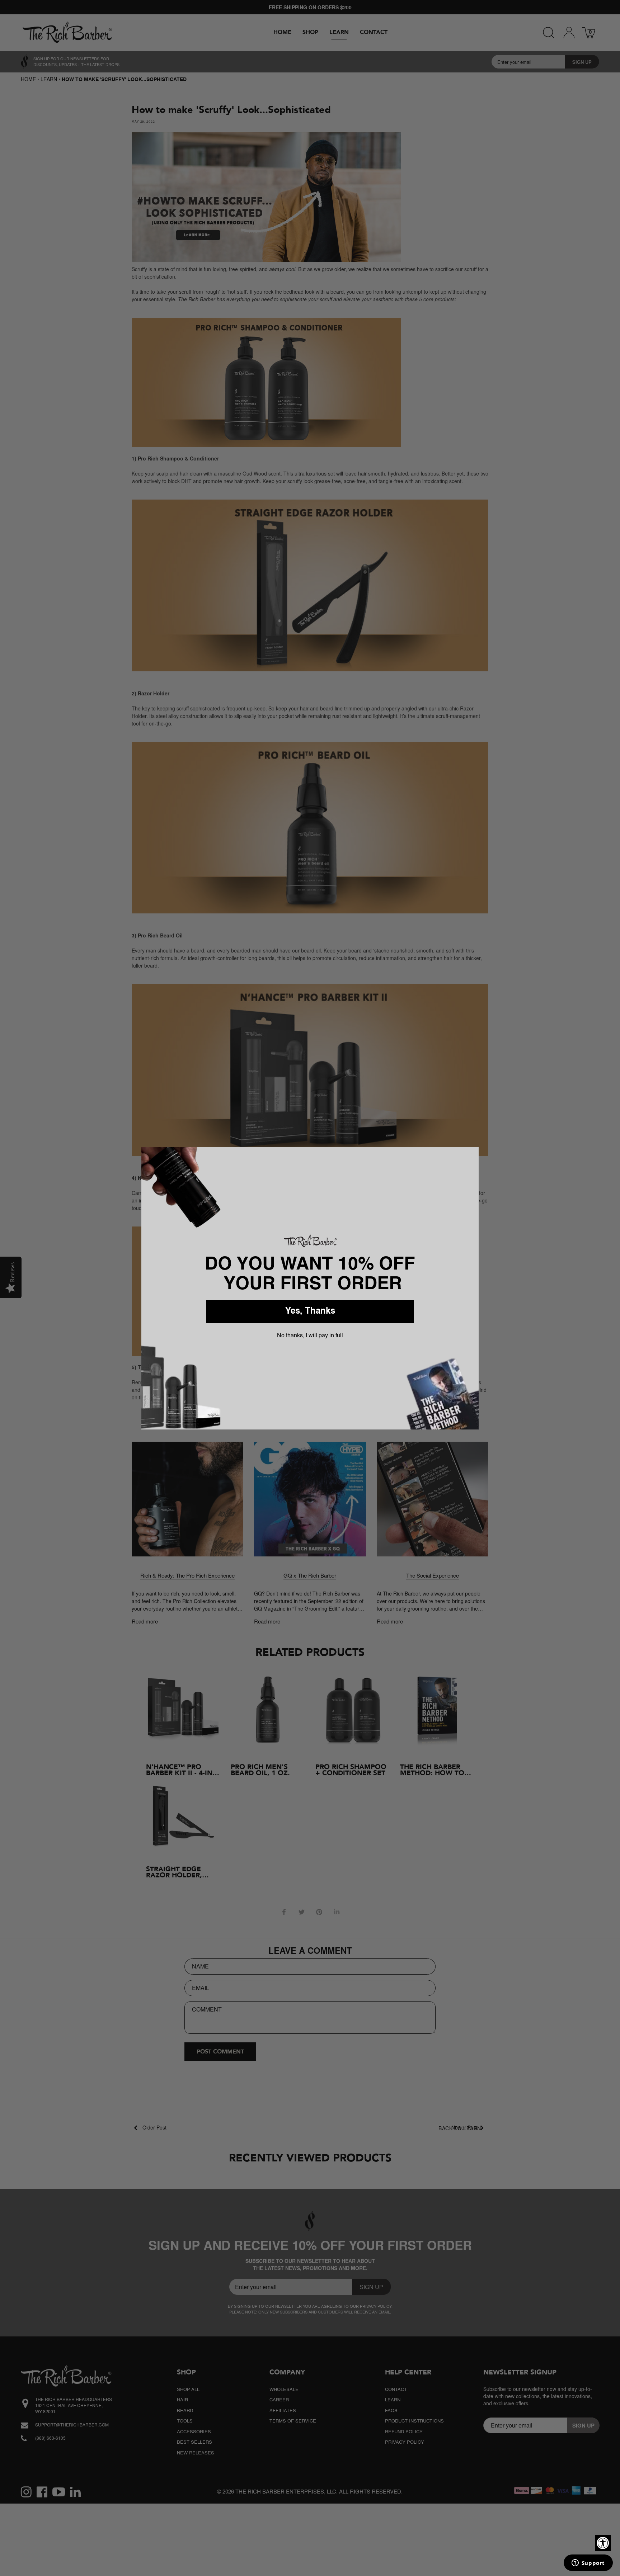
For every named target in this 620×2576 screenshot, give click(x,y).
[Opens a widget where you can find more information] (588, 2563)
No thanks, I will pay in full (310, 1336)
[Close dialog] (470, 1155)
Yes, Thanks (310, 1311)
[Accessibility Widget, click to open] (603, 2543)
